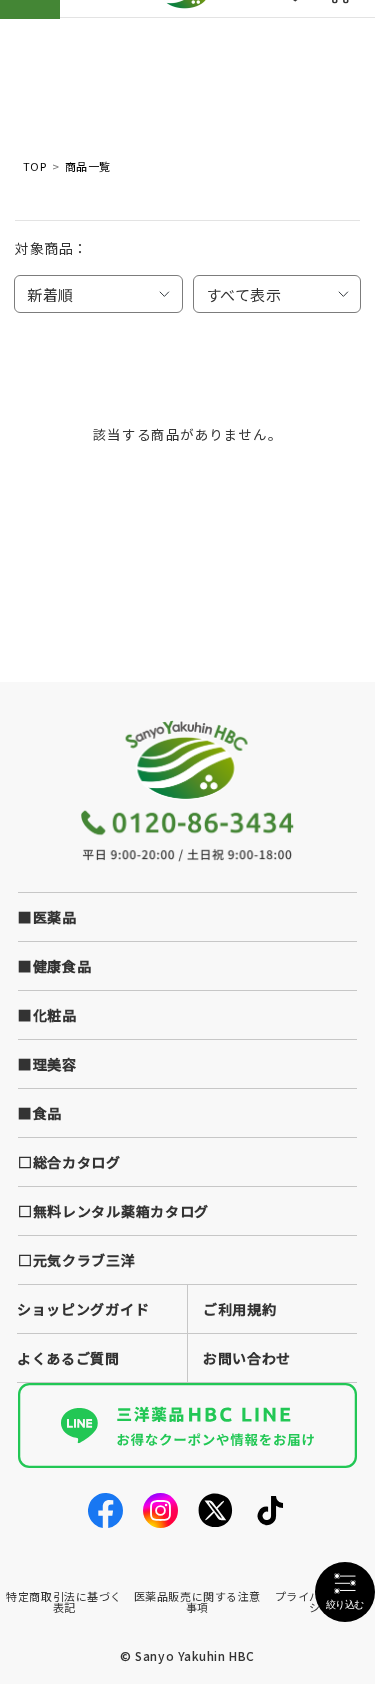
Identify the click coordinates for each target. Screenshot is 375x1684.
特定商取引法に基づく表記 (64, 1601)
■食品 (40, 1113)
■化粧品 (47, 1015)
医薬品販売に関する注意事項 (197, 1601)
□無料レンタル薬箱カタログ (113, 1211)
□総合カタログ (69, 1162)
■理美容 (47, 1064)
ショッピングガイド (83, 1309)
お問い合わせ (247, 1358)
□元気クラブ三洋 (77, 1260)
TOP (34, 166)
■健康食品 (55, 966)
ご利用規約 (240, 1309)
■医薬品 (47, 917)
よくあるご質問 (68, 1358)
